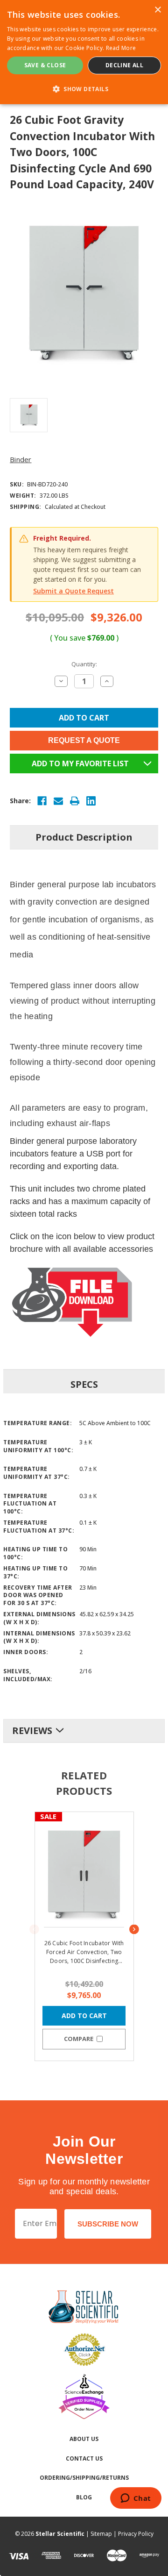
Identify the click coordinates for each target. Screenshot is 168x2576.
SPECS (84, 1384)
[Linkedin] (91, 801)
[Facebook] (42, 801)
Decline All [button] (124, 65)
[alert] (84, 52)
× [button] (157, 10)
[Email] (58, 801)
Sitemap (101, 2534)
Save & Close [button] (45, 65)
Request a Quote (84, 740)
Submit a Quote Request (73, 591)
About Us (84, 2439)
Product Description (84, 837)
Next (134, 1929)
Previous (34, 1929)
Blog (84, 2497)
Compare (79, 2039)
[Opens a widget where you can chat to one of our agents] (136, 2499)
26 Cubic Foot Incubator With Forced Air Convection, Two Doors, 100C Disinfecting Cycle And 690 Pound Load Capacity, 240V (84, 1952)
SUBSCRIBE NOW (108, 2224)
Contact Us (84, 2458)
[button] (84, 89)
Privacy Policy (136, 2534)
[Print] (75, 801)
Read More (121, 48)
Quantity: (84, 664)
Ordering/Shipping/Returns (84, 2478)
